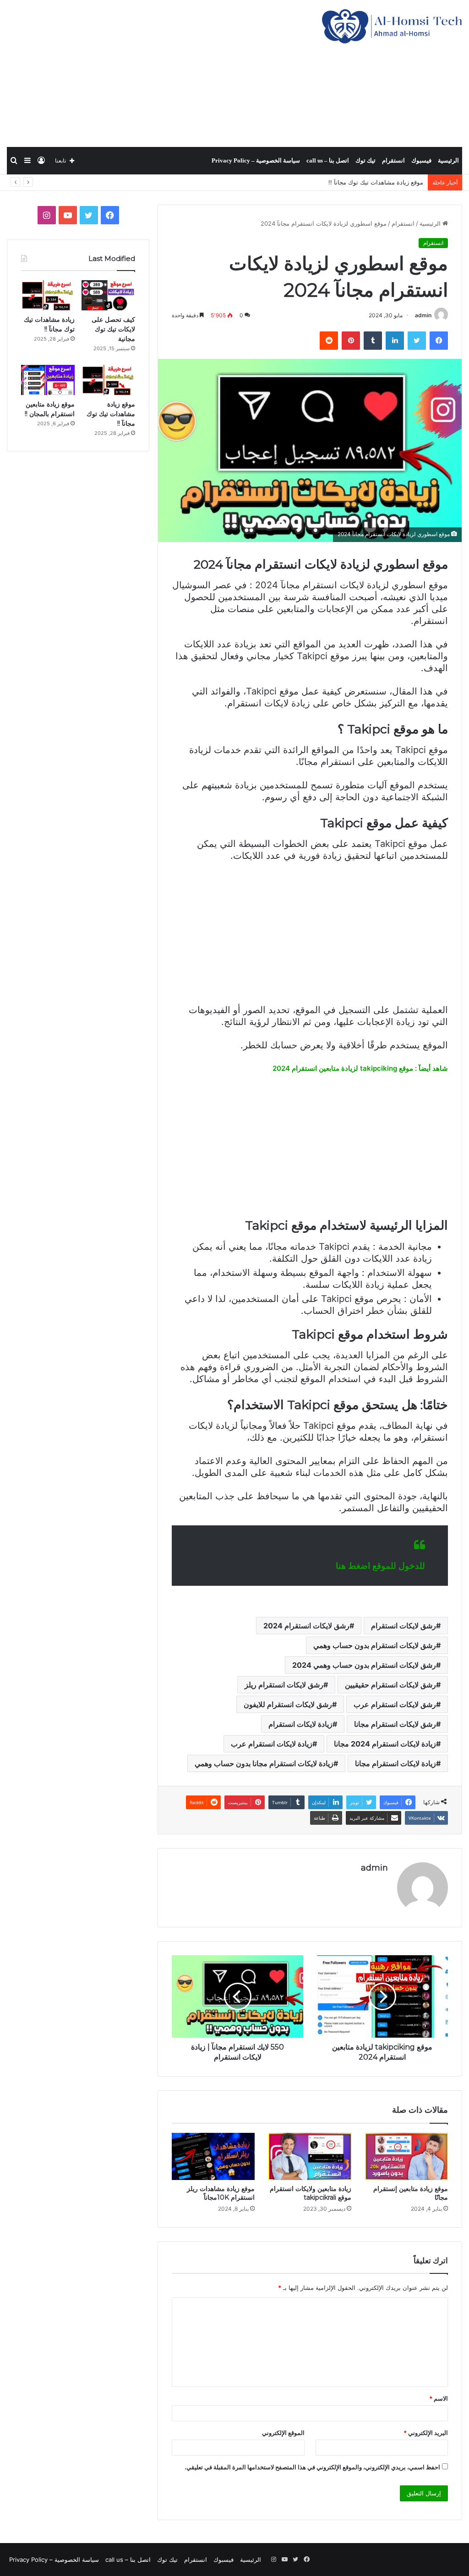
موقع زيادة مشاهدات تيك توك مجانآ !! (111, 414)
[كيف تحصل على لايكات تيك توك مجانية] (108, 295)
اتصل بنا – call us (328, 160)
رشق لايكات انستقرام (404, 1626)
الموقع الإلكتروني (283, 2433)
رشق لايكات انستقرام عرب (395, 1704)
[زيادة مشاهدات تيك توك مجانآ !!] (48, 295)
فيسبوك (421, 160)
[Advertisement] (156, 73)
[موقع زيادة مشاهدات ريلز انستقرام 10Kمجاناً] (213, 2156)
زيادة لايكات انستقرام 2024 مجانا (385, 1744)
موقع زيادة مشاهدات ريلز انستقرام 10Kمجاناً (221, 2193)
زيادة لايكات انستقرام (300, 1724)
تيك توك (365, 160)
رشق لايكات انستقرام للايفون (288, 1704)
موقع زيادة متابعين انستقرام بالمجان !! (374, 182)
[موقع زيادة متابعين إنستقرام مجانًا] (406, 2156)
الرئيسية (448, 160)
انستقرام (393, 160)
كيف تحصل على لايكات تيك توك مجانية (113, 329)
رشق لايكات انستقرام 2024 (306, 1626)
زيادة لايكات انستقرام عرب (272, 1744)
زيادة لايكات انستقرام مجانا (395, 1763)
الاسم (439, 2398)
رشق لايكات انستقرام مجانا (395, 1724)
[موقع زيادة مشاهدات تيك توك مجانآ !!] (108, 380)
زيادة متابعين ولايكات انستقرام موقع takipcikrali (311, 2193)
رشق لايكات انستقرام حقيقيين (390, 1685)
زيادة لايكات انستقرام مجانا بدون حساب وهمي (264, 1763)
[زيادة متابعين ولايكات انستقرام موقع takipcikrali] (310, 2156)
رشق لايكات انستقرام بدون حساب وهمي (375, 1645)
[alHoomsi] (392, 26)
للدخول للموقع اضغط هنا (380, 1566)
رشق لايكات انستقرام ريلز (284, 1685)
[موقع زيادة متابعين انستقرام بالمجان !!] (48, 380)
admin (423, 315)
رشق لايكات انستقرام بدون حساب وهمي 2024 (364, 1665)
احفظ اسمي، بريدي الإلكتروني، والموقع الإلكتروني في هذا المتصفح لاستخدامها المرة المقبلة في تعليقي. (312, 2467)
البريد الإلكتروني (426, 2433)
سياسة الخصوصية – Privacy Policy (256, 160)
